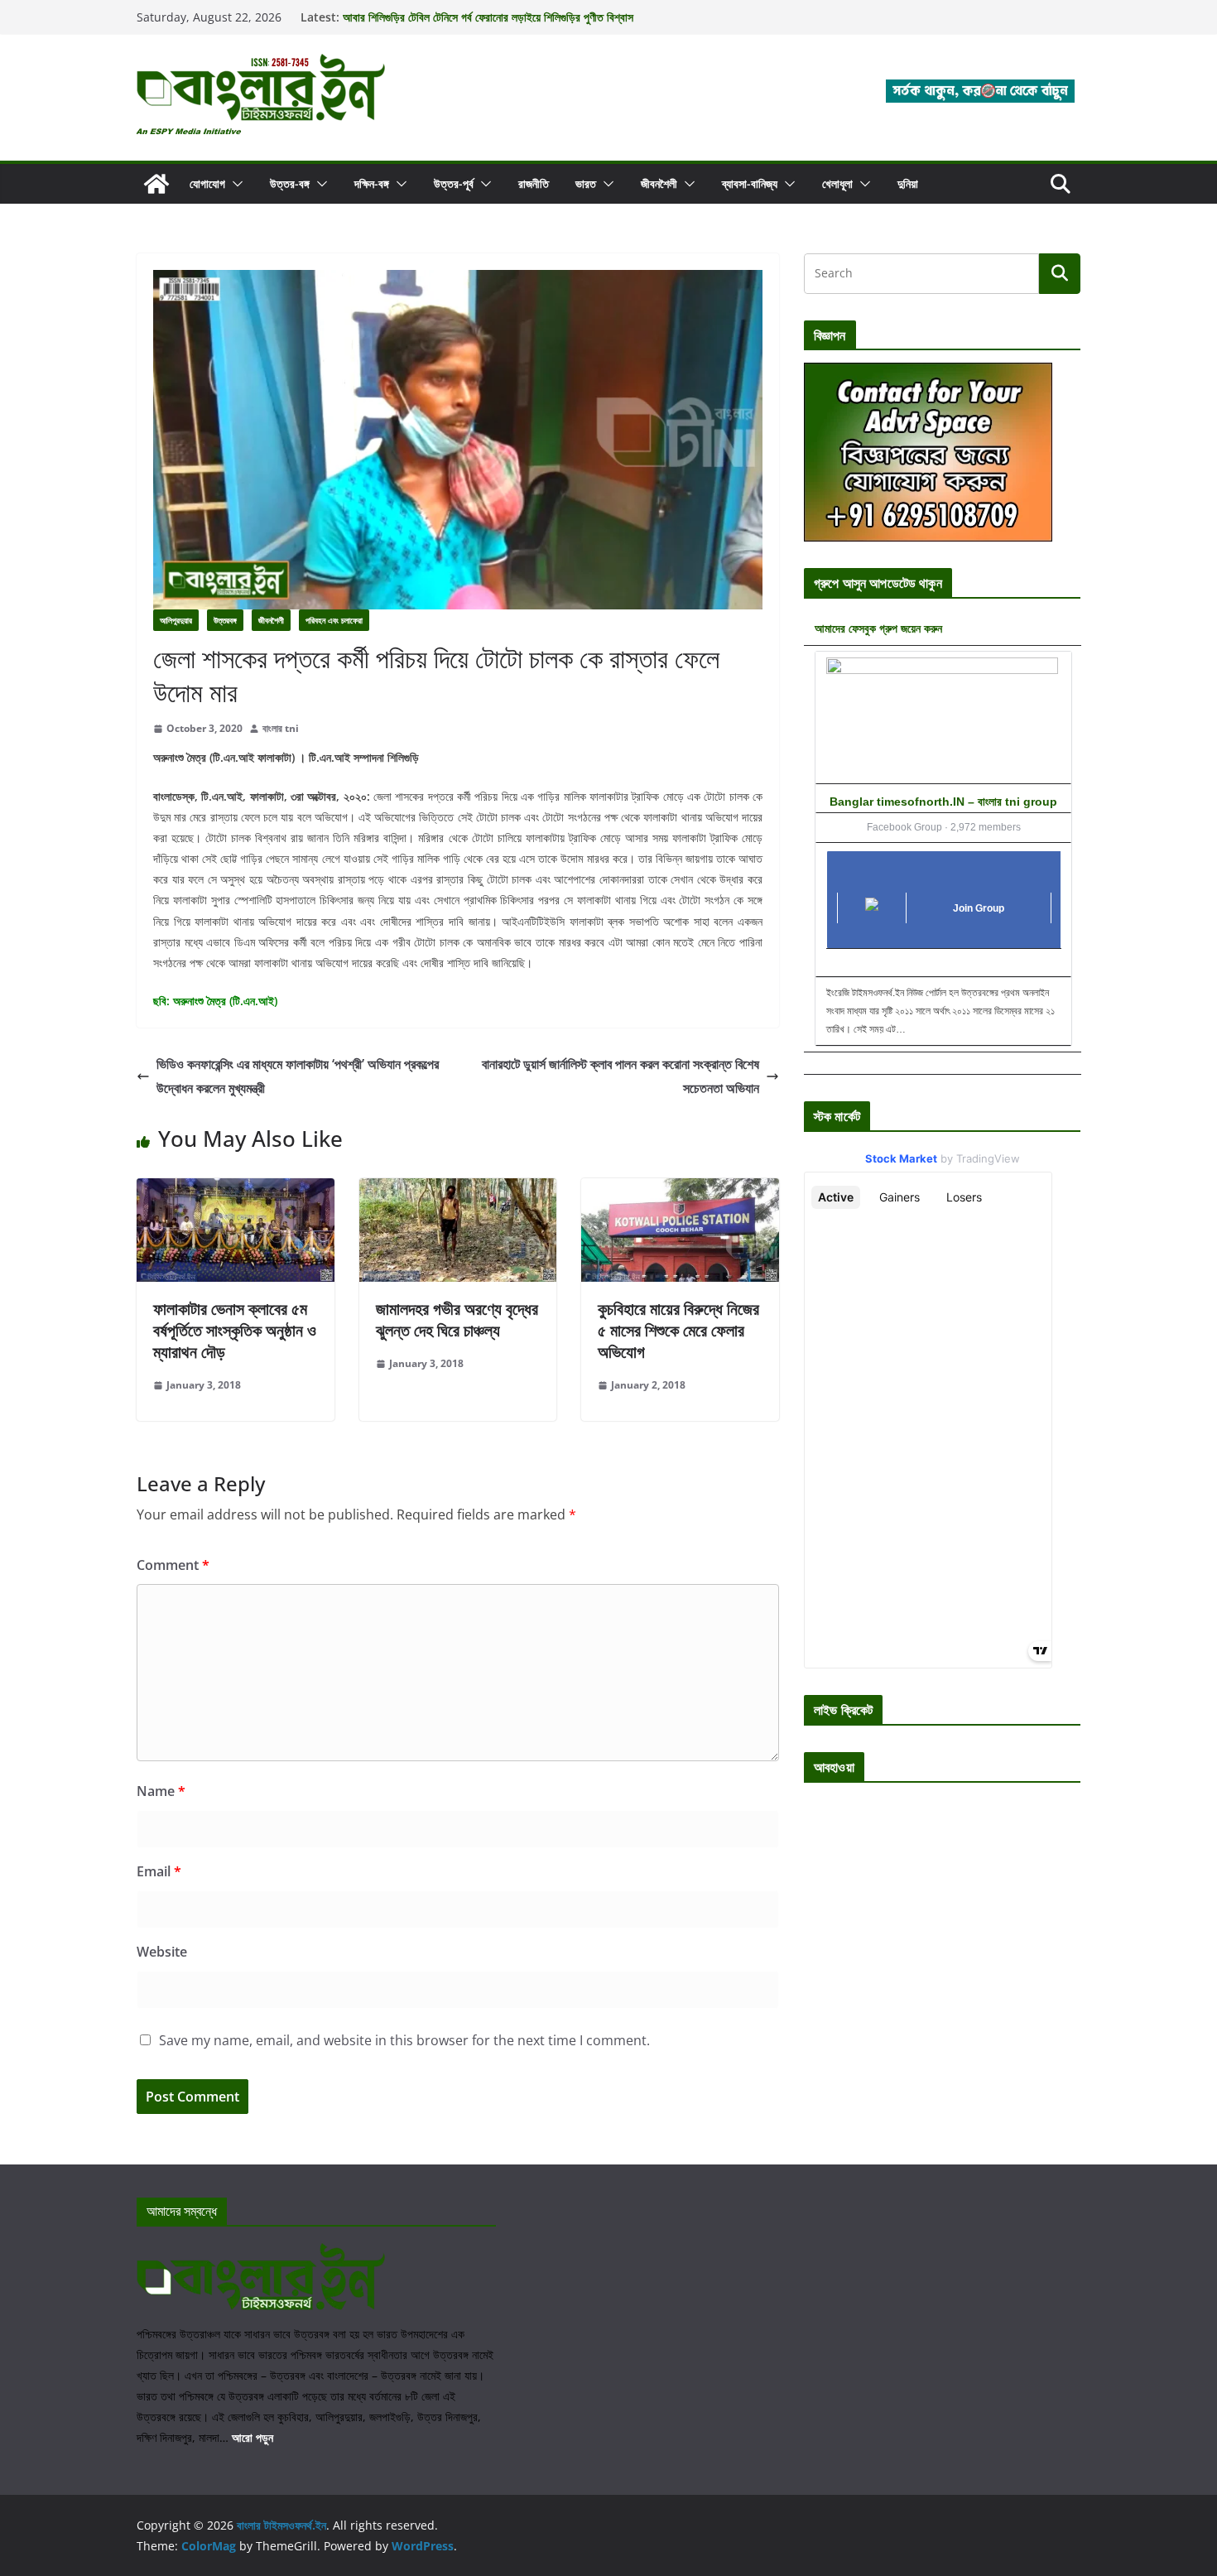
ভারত (586, 183)
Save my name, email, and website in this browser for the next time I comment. (404, 2040)
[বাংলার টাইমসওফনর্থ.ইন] (156, 184)
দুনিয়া (908, 183)
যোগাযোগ (207, 183)
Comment (173, 1565)
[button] (234, 184)
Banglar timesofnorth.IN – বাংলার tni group (943, 802)
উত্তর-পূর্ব (454, 183)
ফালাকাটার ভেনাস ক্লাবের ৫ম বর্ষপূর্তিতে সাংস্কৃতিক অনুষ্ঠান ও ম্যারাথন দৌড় (235, 1330)
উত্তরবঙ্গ (225, 620)
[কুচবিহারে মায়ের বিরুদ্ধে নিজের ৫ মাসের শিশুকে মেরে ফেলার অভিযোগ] (680, 1190)
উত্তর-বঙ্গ (290, 183)
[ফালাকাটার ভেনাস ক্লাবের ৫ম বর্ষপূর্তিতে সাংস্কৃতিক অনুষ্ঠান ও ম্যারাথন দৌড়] (236, 1190)
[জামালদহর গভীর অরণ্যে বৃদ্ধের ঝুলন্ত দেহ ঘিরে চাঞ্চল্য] (458, 1190)
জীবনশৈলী (659, 183)
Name (161, 1791)
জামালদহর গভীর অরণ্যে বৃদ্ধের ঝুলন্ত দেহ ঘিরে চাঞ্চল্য (457, 1319)
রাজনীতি (534, 183)
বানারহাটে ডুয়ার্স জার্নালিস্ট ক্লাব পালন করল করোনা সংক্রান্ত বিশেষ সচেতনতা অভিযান (621, 1076)
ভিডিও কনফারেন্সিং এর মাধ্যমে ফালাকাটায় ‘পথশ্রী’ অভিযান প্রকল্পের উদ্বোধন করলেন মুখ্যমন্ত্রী (298, 1076)
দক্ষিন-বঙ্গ (372, 183)
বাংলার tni (281, 728)
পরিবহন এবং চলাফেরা (334, 620)
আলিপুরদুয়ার (176, 620)
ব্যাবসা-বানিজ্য (750, 183)
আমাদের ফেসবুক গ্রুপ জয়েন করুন (878, 628)
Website (162, 1952)
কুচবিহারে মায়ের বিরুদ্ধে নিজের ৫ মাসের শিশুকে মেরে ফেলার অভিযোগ (678, 1330)
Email (159, 1871)
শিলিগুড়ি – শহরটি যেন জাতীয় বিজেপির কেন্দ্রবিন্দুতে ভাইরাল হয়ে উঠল (472, 17)
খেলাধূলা (837, 183)
